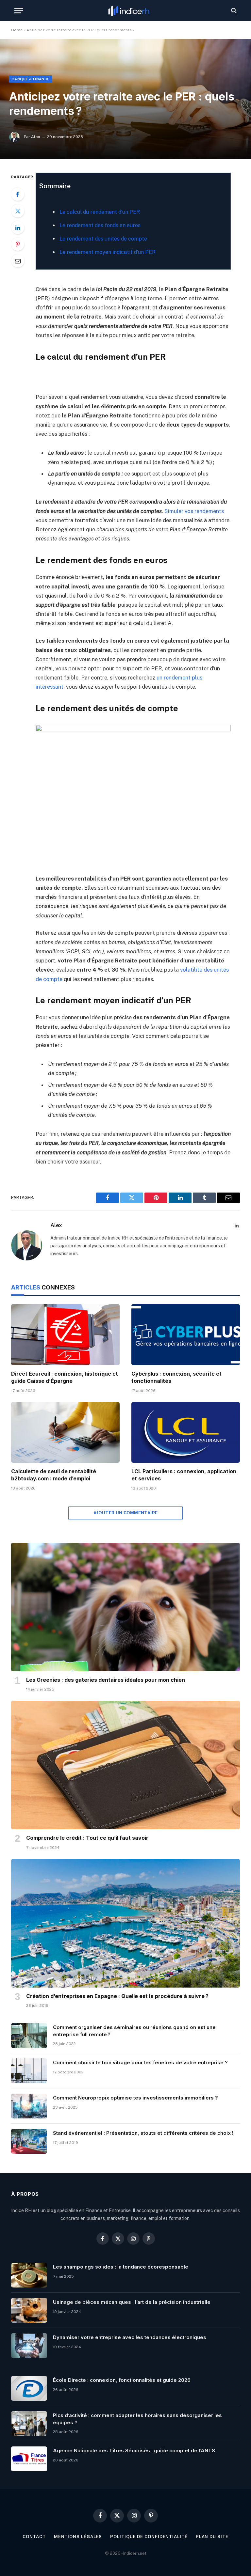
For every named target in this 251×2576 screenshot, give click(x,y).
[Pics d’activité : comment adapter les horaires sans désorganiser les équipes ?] (29, 2424)
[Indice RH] (129, 11)
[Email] (18, 261)
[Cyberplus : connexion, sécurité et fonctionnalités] (186, 1335)
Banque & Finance (31, 79)
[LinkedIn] (18, 227)
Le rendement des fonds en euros (100, 225)
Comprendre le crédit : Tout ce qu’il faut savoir (87, 1838)
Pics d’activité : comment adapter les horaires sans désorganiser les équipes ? (137, 2419)
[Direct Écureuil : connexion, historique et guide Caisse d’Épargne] (65, 1335)
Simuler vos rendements (194, 511)
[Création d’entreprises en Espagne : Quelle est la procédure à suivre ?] (125, 1923)
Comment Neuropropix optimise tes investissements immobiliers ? (135, 2098)
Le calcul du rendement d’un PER (100, 212)
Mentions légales (78, 2537)
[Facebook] (18, 194)
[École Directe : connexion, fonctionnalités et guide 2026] (29, 2388)
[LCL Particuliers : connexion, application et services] (186, 1433)
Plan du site (212, 2537)
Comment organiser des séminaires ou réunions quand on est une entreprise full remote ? (134, 2031)
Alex (36, 137)
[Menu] (19, 11)
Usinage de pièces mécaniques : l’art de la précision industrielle (132, 2302)
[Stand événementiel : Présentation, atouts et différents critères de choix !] (29, 2141)
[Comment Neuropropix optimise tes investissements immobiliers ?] (29, 2106)
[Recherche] (233, 11)
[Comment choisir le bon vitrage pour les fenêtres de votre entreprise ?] (29, 2071)
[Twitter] (18, 211)
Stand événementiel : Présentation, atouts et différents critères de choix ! (143, 2133)
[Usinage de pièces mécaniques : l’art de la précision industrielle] (29, 2310)
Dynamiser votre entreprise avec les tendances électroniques (130, 2337)
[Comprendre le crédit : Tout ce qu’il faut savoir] (125, 1765)
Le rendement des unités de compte (103, 239)
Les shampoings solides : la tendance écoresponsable (121, 2267)
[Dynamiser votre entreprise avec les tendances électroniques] (29, 2346)
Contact (34, 2537)
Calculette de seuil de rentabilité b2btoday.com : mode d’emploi (54, 1475)
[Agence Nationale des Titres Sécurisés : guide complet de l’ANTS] (29, 2459)
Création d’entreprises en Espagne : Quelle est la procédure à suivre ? (117, 1996)
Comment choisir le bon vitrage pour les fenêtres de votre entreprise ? (140, 2062)
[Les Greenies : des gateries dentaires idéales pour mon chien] (125, 1607)
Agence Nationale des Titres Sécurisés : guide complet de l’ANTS (134, 2451)
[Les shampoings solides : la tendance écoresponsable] (29, 2275)
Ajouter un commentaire (126, 1513)
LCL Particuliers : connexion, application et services (184, 1475)
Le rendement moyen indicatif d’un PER (108, 252)
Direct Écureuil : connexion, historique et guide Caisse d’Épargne (65, 1377)
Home (17, 30)
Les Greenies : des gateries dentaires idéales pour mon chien (106, 1680)
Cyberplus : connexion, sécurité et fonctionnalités (176, 1377)
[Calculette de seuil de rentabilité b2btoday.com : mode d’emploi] (65, 1433)
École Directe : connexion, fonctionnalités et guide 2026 (122, 2380)
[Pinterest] (18, 244)
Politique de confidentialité (149, 2537)
